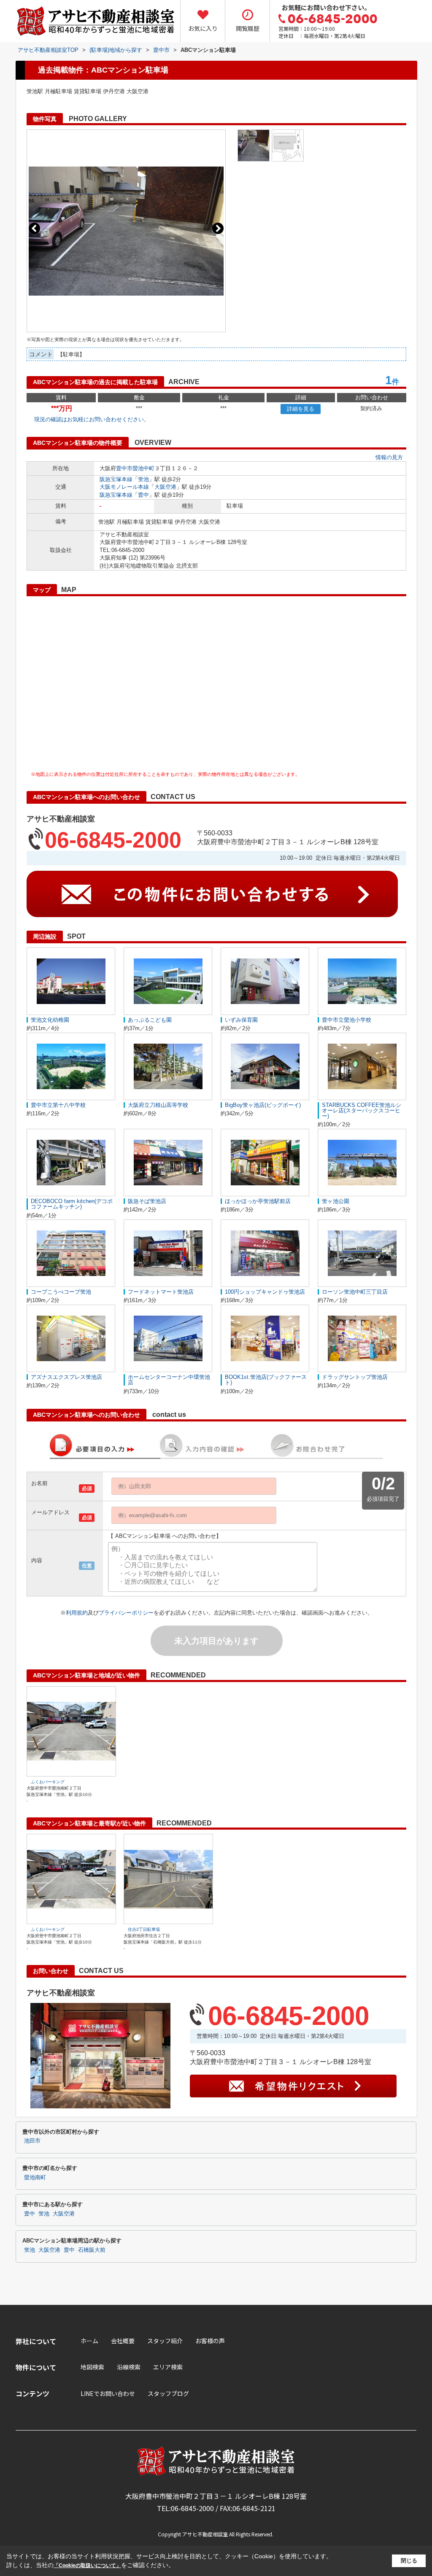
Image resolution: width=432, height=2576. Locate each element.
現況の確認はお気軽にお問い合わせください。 (92, 419)
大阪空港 (165, 487)
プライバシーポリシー (126, 1613)
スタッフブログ (168, 2393)
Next (218, 228)
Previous (34, 228)
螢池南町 (35, 2178)
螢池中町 (143, 468)
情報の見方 (389, 457)
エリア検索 (168, 2367)
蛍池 (143, 479)
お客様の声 (210, 2341)
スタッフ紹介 (165, 2341)
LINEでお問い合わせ (108, 2393)
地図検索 (92, 2367)
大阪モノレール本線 (124, 487)
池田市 (32, 2141)
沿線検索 (129, 2367)
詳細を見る (301, 409)
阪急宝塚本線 (116, 479)
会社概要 (123, 2341)
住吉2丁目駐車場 (144, 1929)
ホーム (89, 2341)
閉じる (409, 2561)
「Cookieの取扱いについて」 (87, 2565)
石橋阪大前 (92, 2250)
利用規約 (77, 1613)
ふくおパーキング (48, 1782)
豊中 (143, 495)
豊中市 (124, 468)
